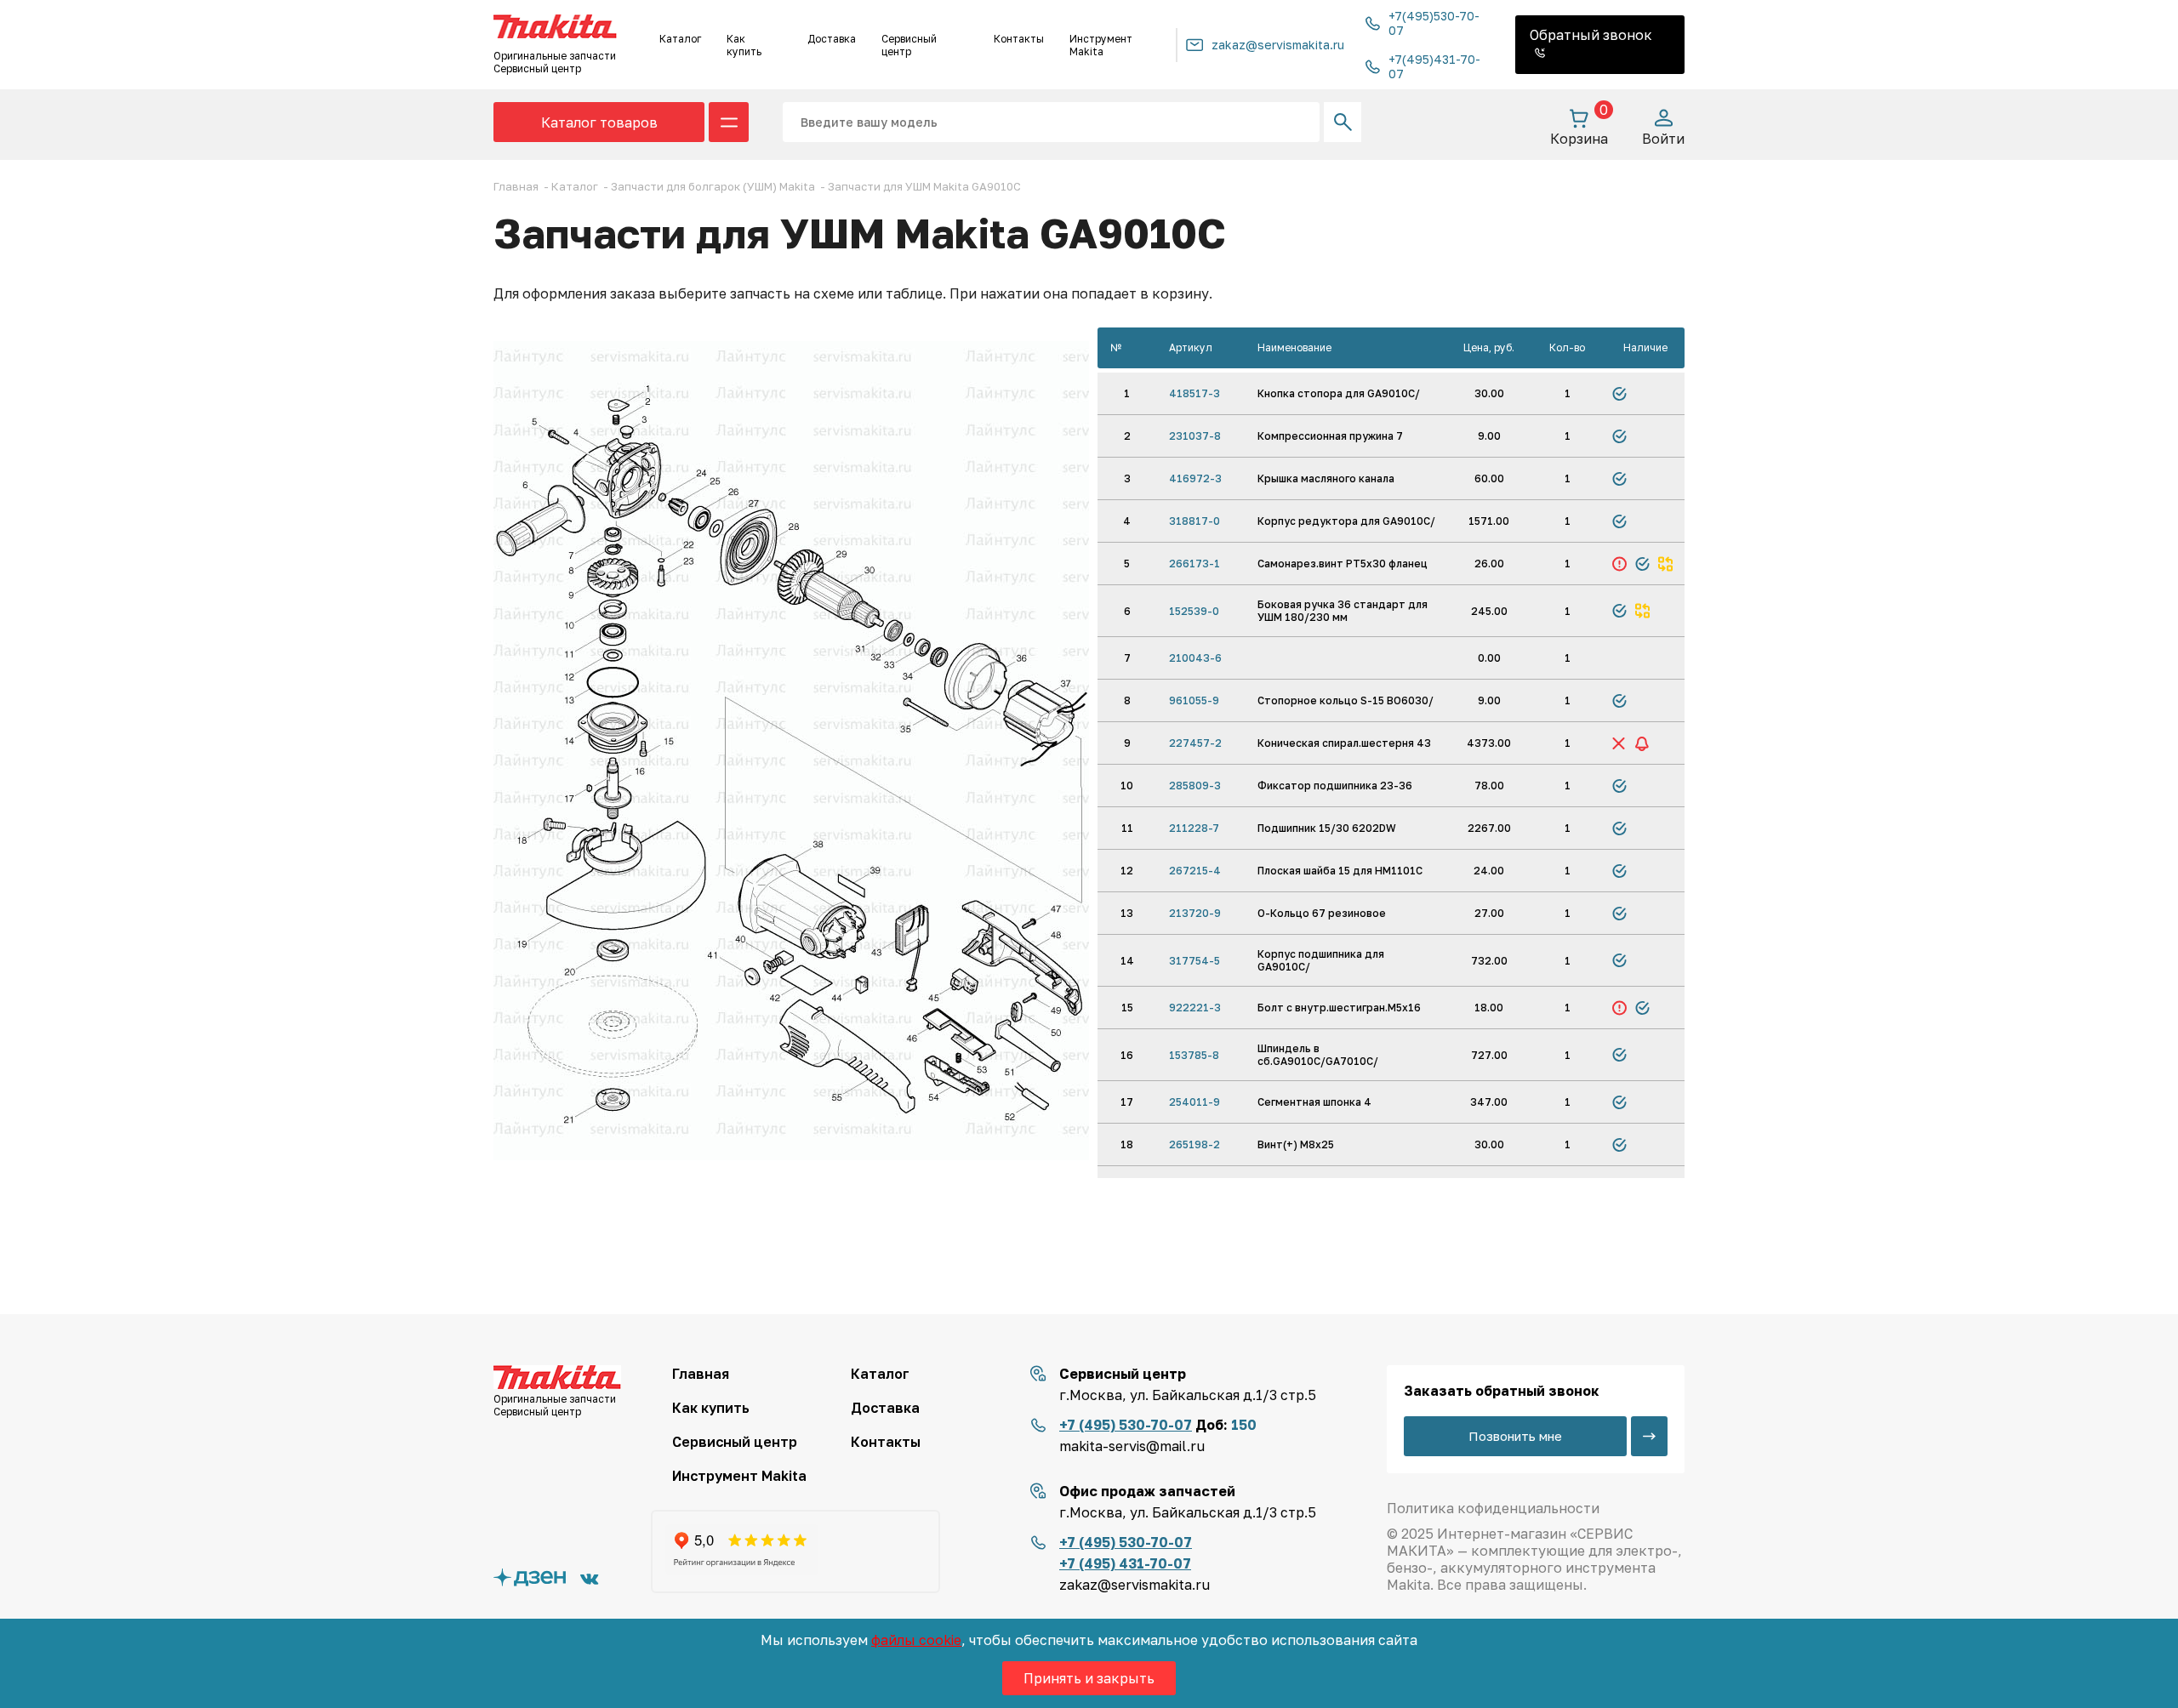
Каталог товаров (599, 122)
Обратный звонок (1591, 35)
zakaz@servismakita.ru (1278, 45)
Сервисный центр (909, 45)
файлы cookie (916, 1640)
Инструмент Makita (1101, 45)
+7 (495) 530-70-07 (1126, 1425)
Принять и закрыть (1089, 1678)
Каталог (680, 39)
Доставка (832, 39)
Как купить (744, 45)
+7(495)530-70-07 (1434, 23)
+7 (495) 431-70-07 (1125, 1563)
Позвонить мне (1515, 1436)
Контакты (1019, 39)
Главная (701, 1374)
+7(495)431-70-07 (1434, 66)
